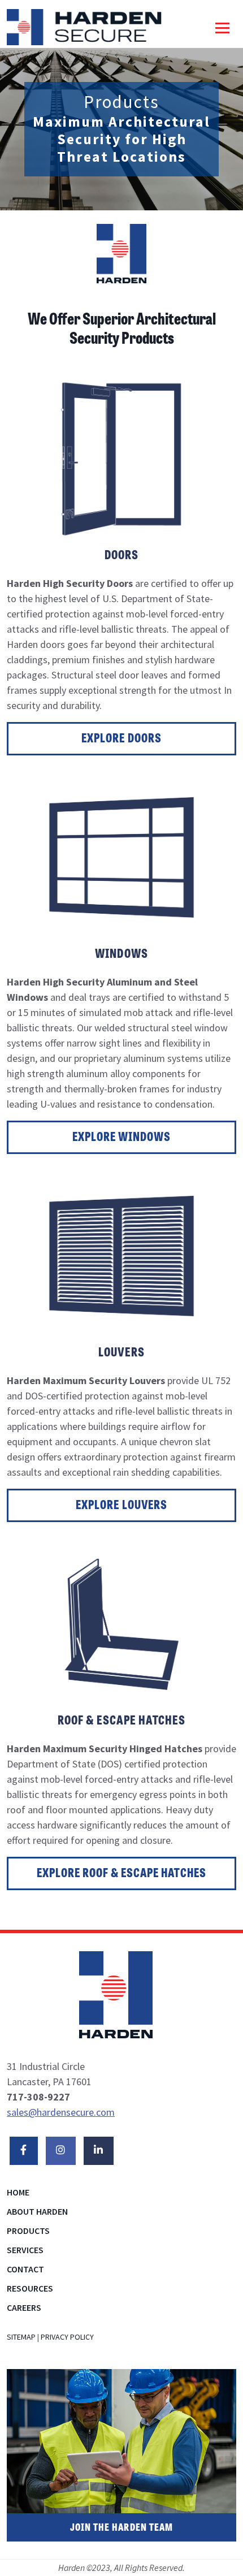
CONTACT (25, 2269)
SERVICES (25, 2250)
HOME (18, 2192)
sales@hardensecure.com (61, 2112)
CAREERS (24, 2307)
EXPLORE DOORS (121, 740)
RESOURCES (30, 2288)
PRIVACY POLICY (67, 2337)
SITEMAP (21, 2337)
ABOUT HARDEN (37, 2211)
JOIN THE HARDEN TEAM (121, 2529)
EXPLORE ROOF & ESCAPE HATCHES (121, 1874)
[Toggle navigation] (222, 27)
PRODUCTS (28, 2231)
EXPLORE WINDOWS (121, 1138)
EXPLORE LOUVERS (121, 1506)
